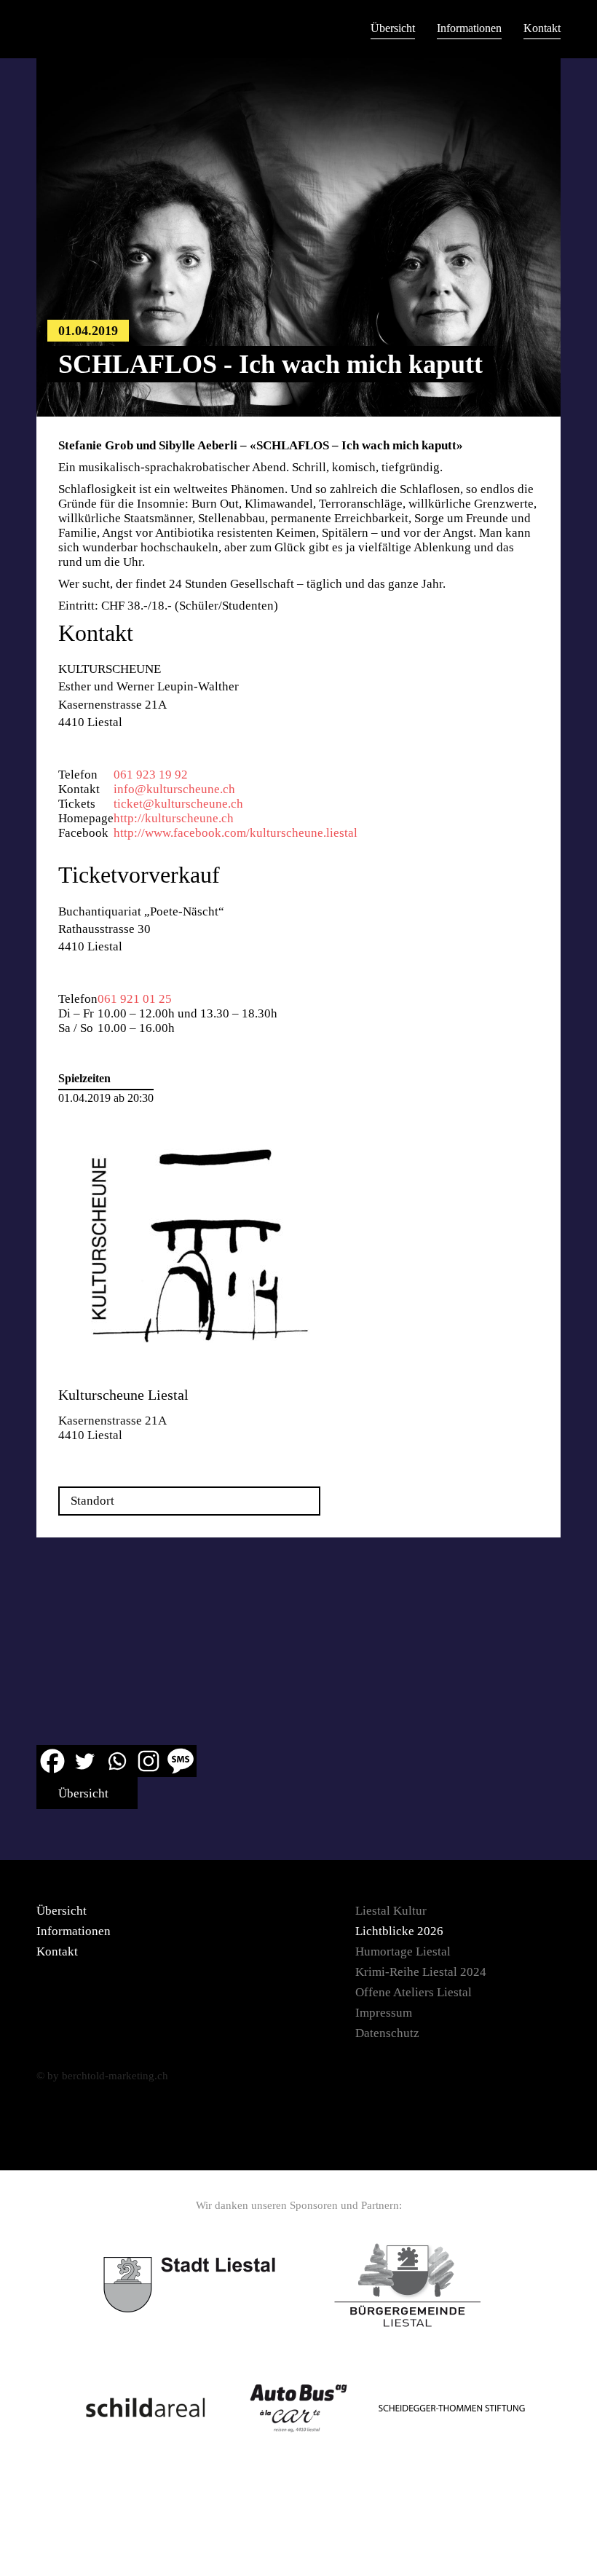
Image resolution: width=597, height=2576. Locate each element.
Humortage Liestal (403, 1951)
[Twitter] (84, 1761)
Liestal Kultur (391, 1911)
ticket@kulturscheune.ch (178, 804)
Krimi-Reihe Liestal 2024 (421, 1972)
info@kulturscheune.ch (174, 789)
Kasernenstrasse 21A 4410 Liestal (112, 1428)
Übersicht (393, 28)
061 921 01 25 (135, 999)
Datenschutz (387, 2033)
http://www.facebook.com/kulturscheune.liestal (236, 833)
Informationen (469, 28)
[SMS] (181, 1761)
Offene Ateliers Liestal (414, 1992)
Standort (92, 1501)
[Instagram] (149, 1761)
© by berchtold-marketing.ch (102, 2076)
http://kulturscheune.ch (174, 818)
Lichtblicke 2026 (399, 1931)
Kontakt (542, 28)
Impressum (384, 2013)
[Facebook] (52, 1761)
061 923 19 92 (151, 775)
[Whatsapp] (116, 1761)
